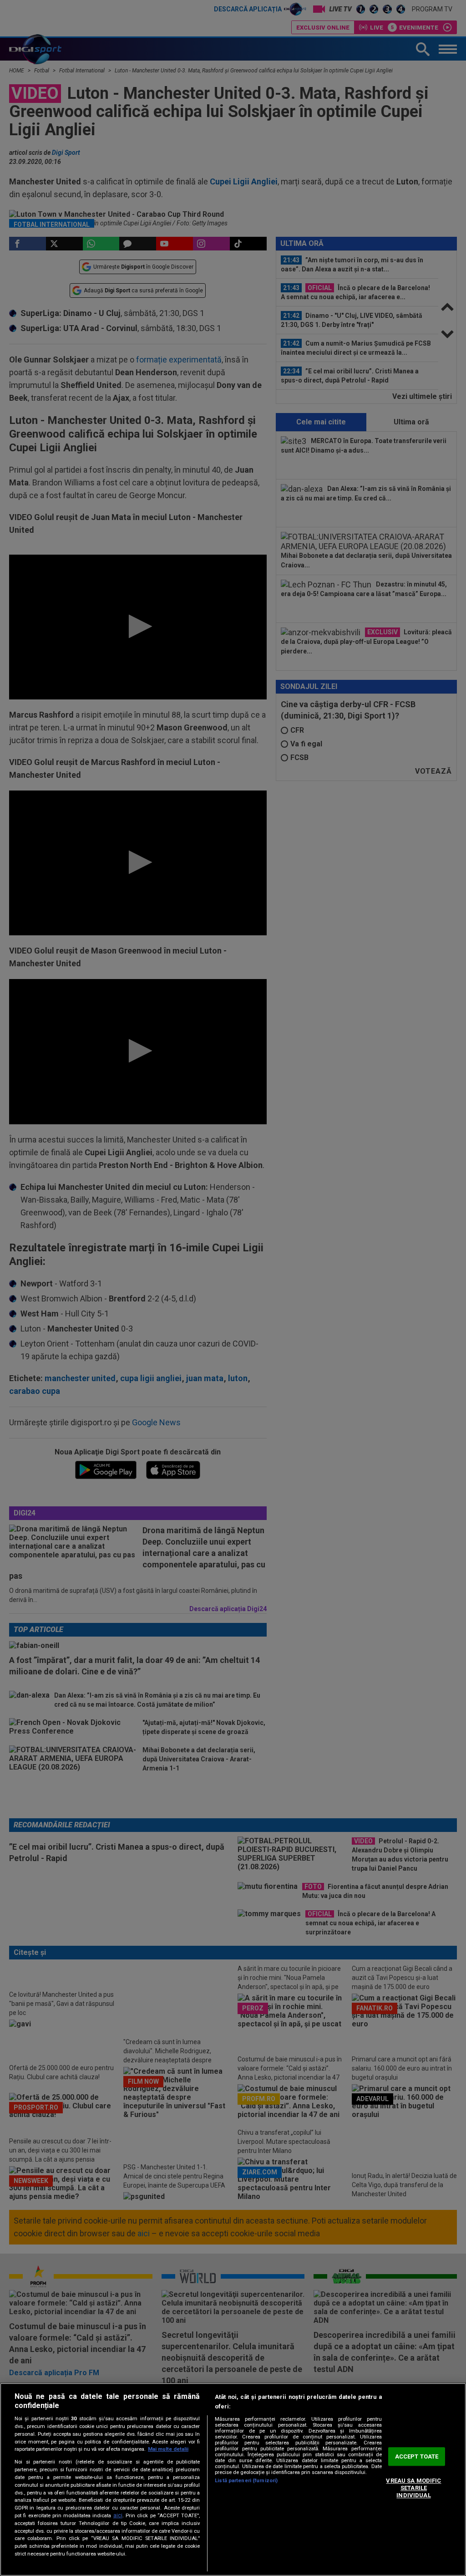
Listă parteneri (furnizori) (246, 2481)
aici (118, 2515)
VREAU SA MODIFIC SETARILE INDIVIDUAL (413, 2488)
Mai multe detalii (168, 2449)
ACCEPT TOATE (417, 2456)
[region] (233, 2479)
